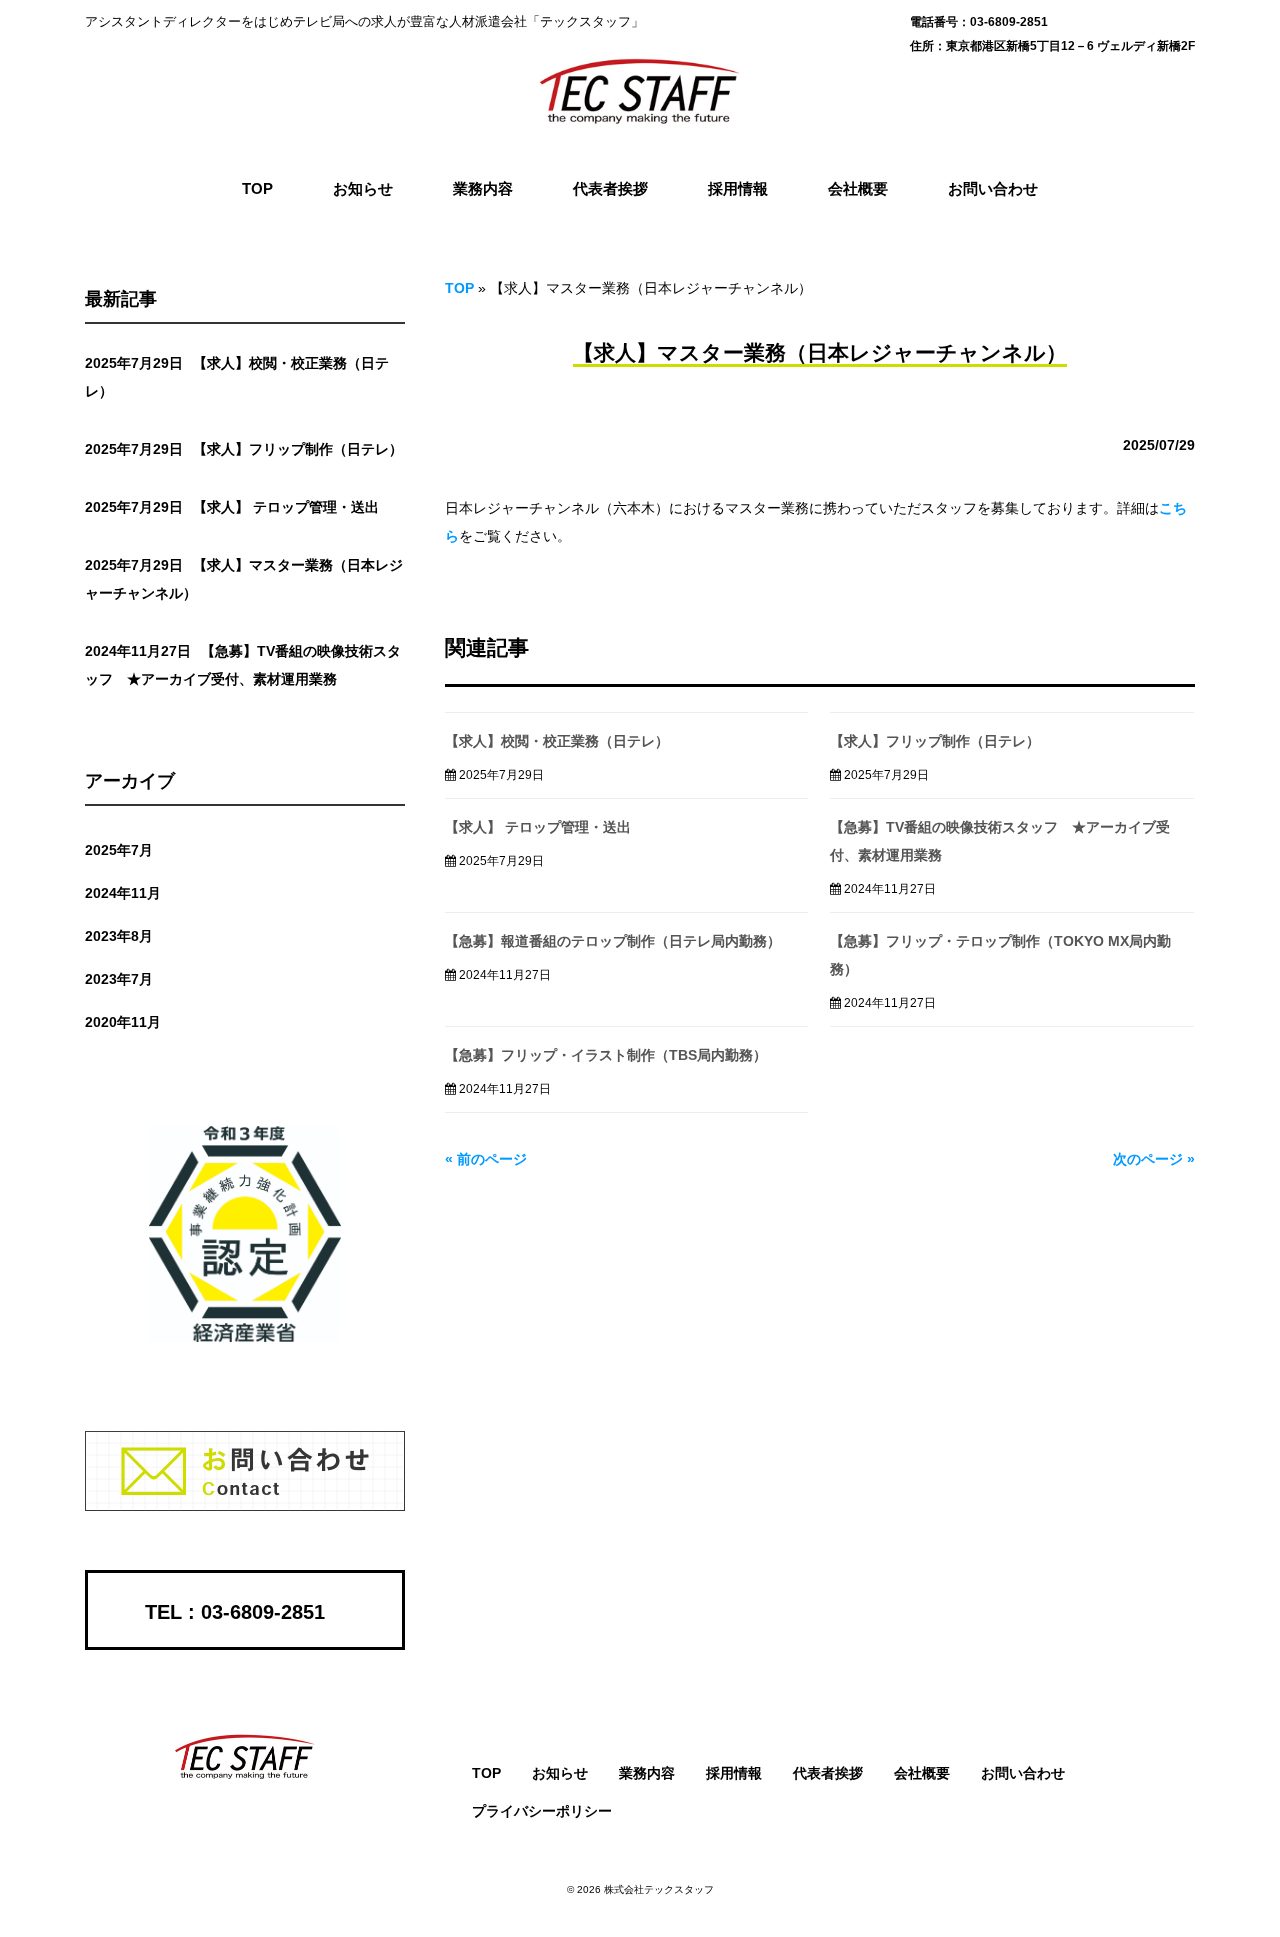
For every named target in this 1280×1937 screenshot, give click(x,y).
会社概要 (922, 1773)
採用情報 (734, 1773)
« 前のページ (486, 1159)
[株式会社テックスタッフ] (640, 120)
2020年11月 (123, 1022)
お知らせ (560, 1773)
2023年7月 (119, 979)
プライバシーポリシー (542, 1811)
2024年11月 (123, 893)
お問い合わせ (1023, 1773)
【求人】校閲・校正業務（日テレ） (557, 741)
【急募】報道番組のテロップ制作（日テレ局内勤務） (613, 941)
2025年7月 (119, 850)
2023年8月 (119, 936)
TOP (459, 288)
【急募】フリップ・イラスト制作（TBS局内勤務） (606, 1055)
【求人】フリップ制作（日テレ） (935, 741)
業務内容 (647, 1773)
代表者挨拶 (828, 1773)
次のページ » (1154, 1159)
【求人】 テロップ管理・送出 (538, 827)
